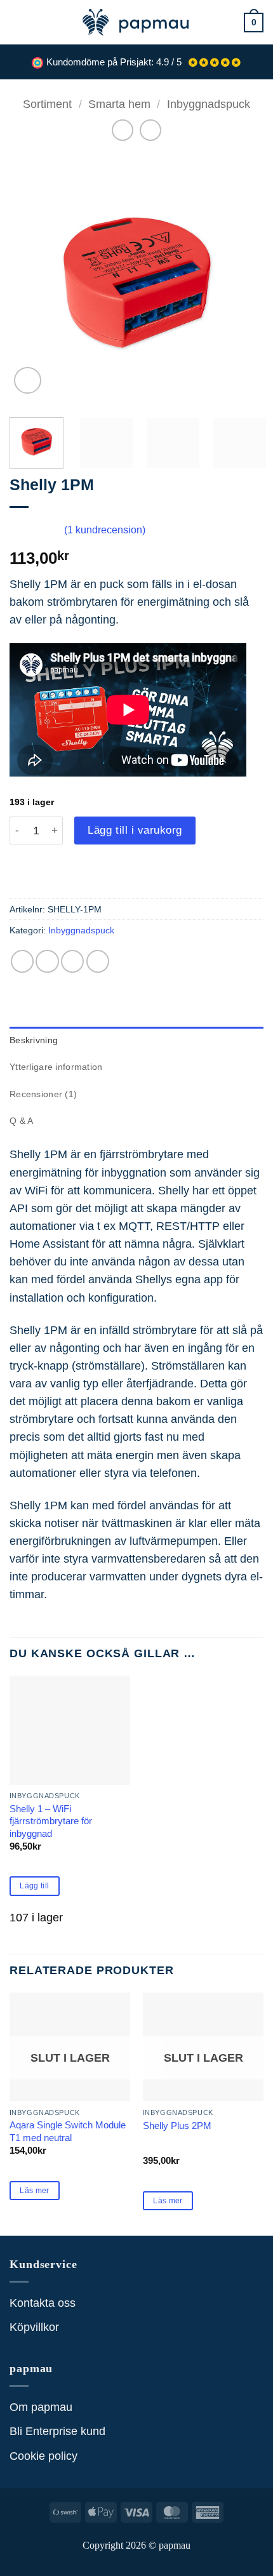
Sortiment (47, 104)
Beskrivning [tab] (34, 1040)
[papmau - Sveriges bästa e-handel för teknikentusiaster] (136, 22)
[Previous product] (150, 130)
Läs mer (35, 2191)
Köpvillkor (34, 2327)
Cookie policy (43, 2456)
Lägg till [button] (34, 1886)
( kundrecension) (105, 530)
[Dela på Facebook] (47, 961)
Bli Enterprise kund (57, 2431)
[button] (18, 22)
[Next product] (123, 130)
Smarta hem (119, 104)
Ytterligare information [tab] (56, 1067)
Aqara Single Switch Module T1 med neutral (68, 2131)
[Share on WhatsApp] (22, 961)
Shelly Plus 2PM (177, 2126)
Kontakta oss (43, 2303)
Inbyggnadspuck (209, 104)
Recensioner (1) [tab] (43, 1094)
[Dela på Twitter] (72, 961)
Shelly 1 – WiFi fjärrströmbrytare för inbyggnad (51, 1821)
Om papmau (41, 2407)
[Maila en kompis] (98, 961)
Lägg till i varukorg (135, 830)
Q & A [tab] (21, 1121)
